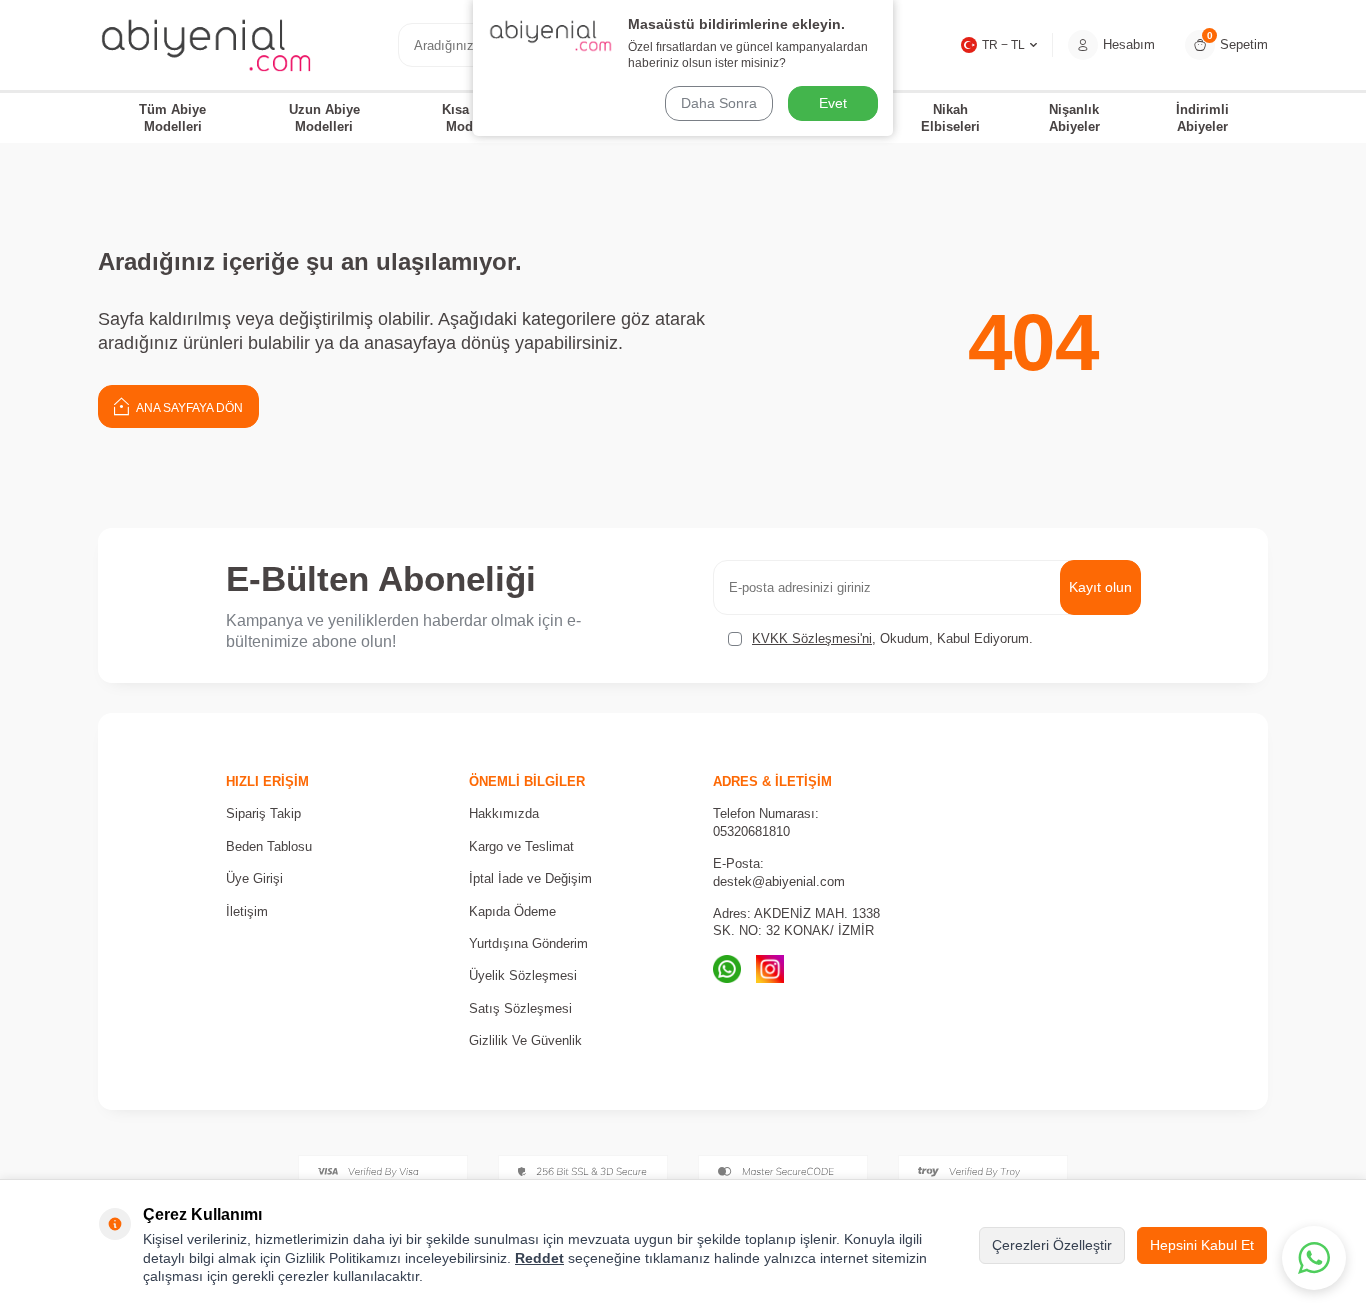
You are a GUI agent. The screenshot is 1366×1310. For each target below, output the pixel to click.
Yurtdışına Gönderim (528, 943)
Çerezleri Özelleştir (1052, 1245)
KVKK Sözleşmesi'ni (812, 638)
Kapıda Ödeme (512, 911)
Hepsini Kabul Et (1202, 1245)
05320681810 (751, 831)
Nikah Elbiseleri (950, 118)
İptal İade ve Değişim (530, 878)
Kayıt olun (1100, 587)
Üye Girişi (254, 878)
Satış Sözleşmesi (520, 1008)
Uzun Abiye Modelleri (324, 118)
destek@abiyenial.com (779, 881)
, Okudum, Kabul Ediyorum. (892, 638)
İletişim (247, 911)
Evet (833, 103)
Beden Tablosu (269, 846)
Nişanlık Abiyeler (1074, 118)
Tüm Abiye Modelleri (172, 118)
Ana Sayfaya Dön (188, 408)
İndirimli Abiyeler (1202, 118)
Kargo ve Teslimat (521, 846)
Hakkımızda (504, 813)
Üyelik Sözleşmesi (523, 975)
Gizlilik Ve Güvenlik (525, 1040)
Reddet (539, 1258)
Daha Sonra (719, 103)
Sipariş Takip (263, 813)
